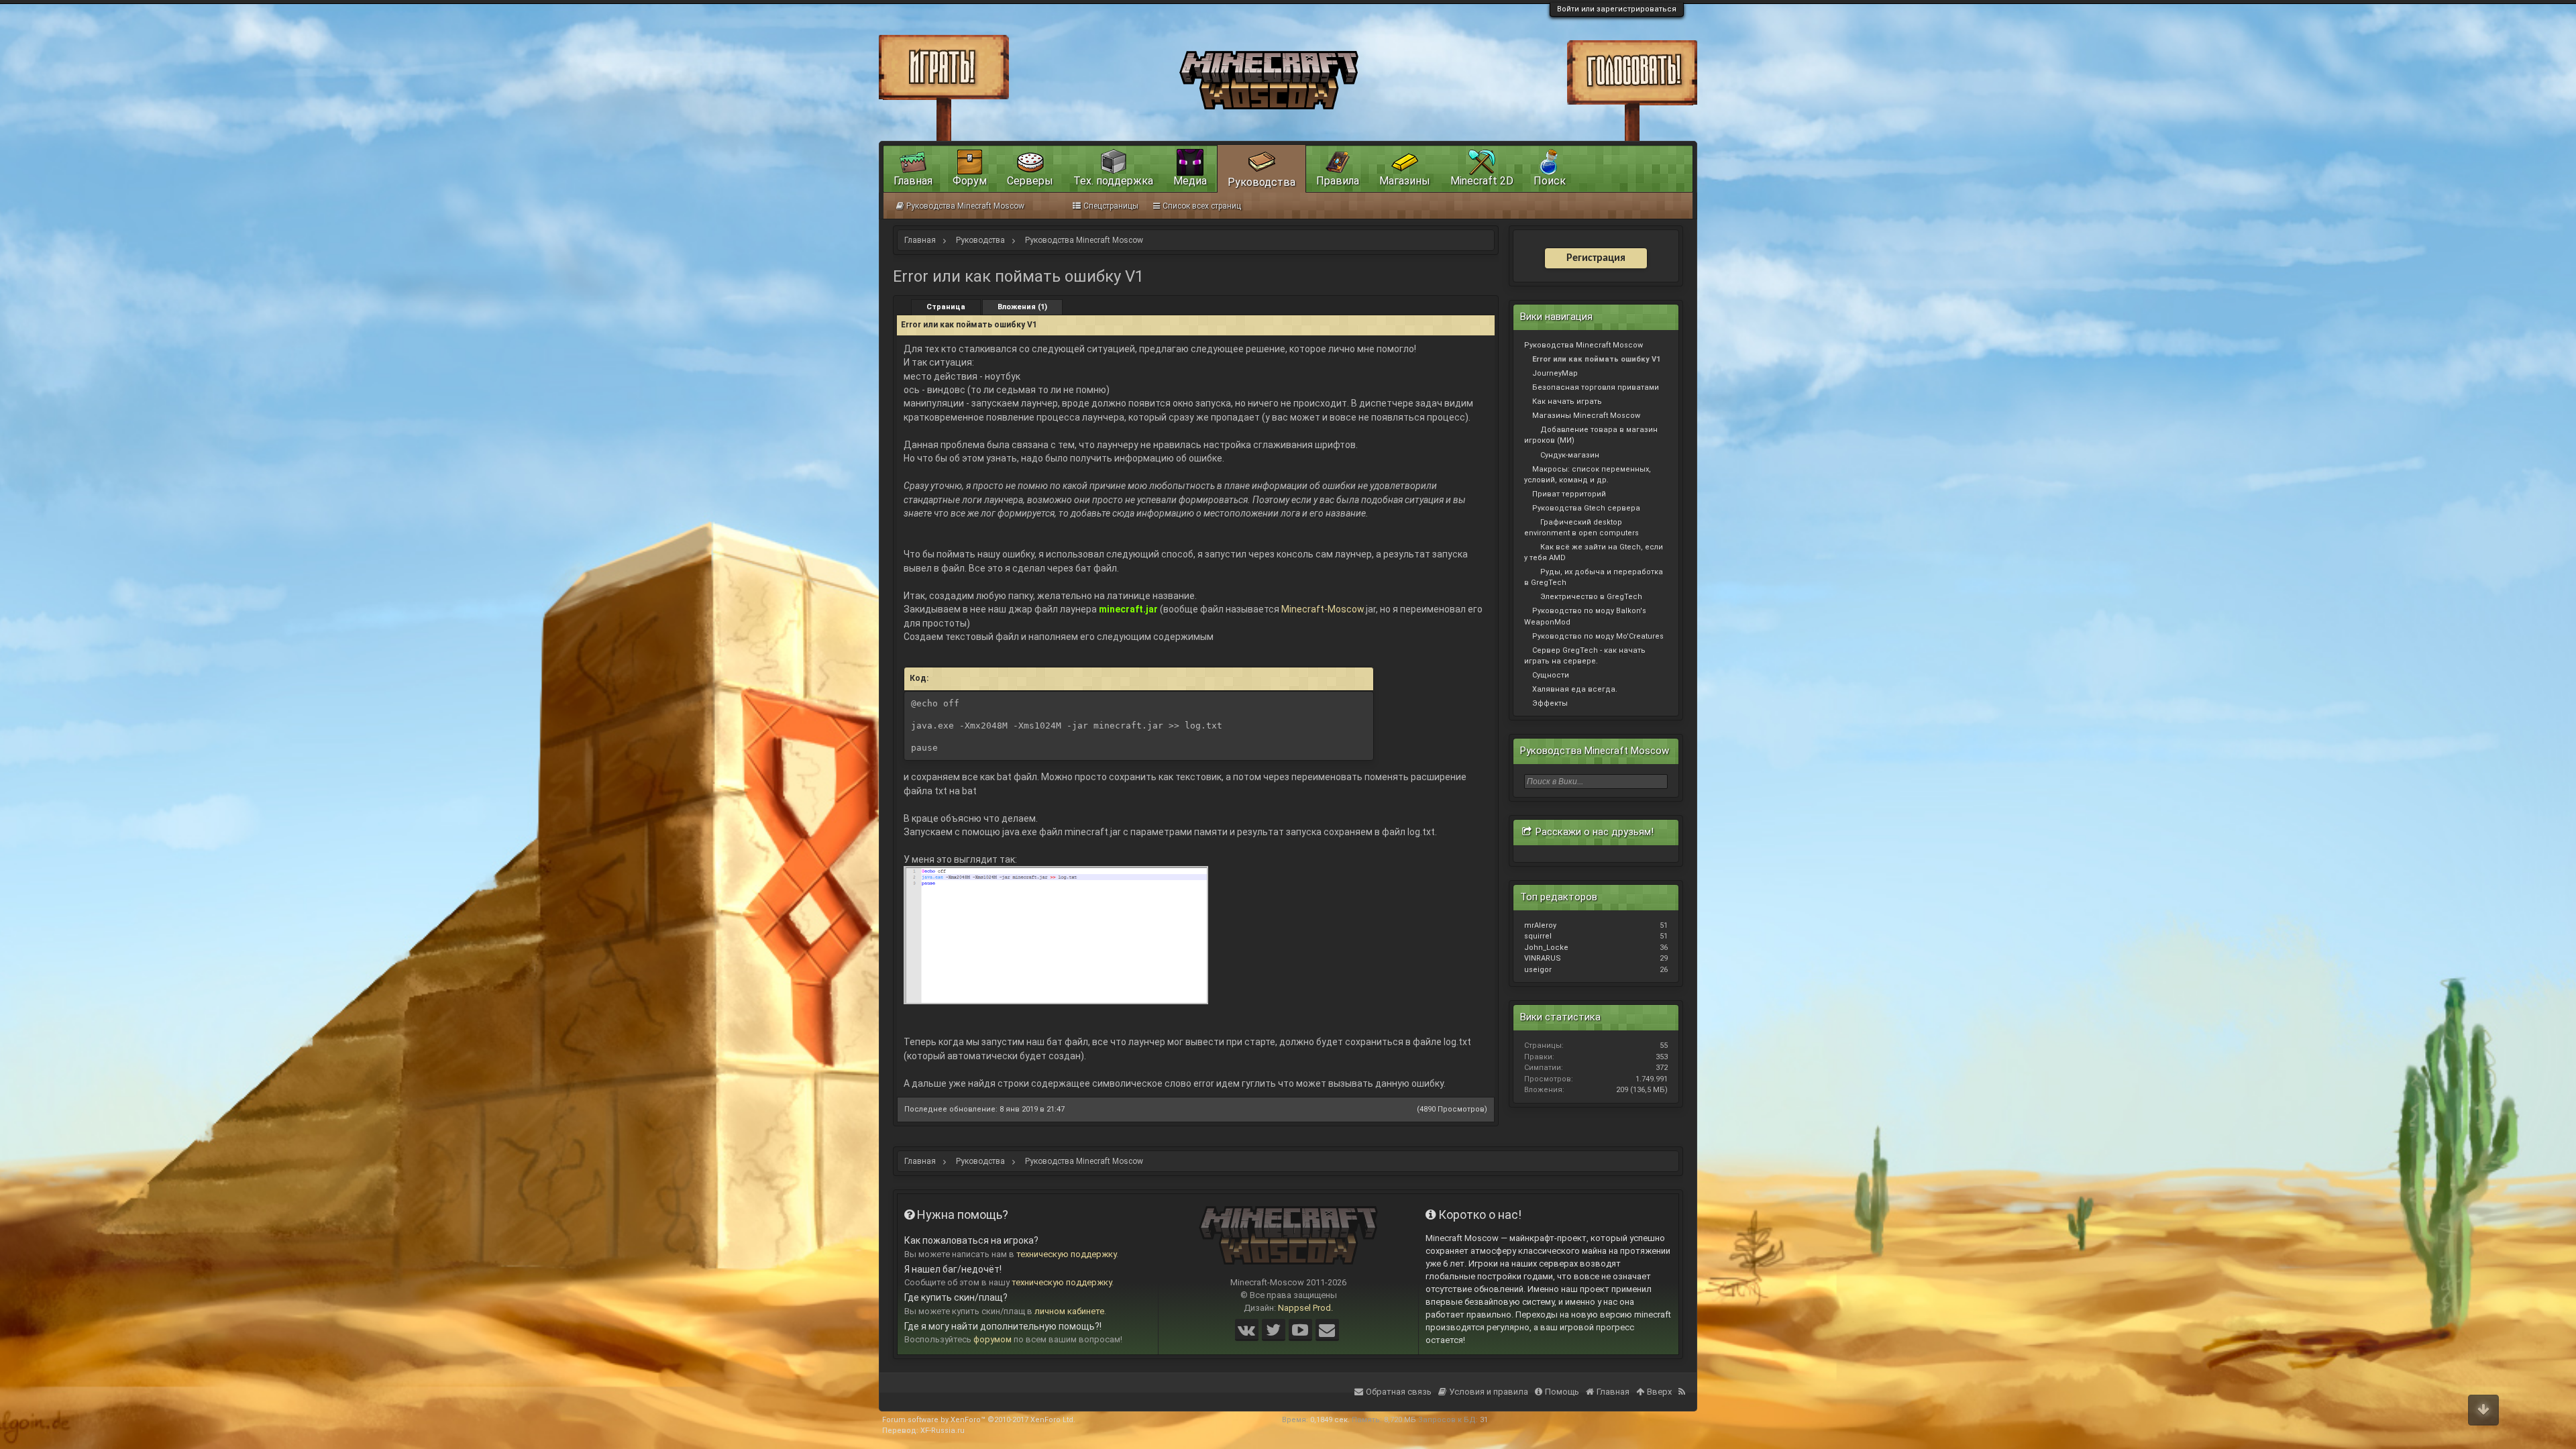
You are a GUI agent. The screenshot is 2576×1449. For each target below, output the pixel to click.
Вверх (1659, 1392)
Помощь (1562, 1392)
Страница (946, 307)
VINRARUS (1543, 958)
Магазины (1405, 181)
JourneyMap (1555, 373)
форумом (992, 1339)
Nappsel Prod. (1305, 1308)
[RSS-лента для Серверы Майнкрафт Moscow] (1683, 1383)
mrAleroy (1540, 925)
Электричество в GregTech (1591, 597)
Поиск (1550, 181)
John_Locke (1546, 948)
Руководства (1262, 182)
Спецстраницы (1111, 206)
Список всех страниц (1202, 206)
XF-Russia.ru (943, 1431)
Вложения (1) (1022, 307)
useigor (1538, 970)
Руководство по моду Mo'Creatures (1598, 636)
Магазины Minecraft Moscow (1586, 416)
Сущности (1551, 675)
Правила (1338, 181)
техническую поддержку (1066, 1254)
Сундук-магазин (1570, 455)
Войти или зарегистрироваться (1617, 9)
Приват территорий (1569, 494)
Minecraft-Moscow (1323, 609)
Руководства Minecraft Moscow (1584, 345)
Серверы (1030, 181)
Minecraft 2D (1482, 181)
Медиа (1190, 181)
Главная (913, 181)
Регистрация (1596, 258)
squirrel (1538, 936)
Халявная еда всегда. (1575, 689)
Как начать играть (1567, 401)
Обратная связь (1399, 1392)
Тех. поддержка (1113, 181)
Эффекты (1550, 703)
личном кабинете (1069, 1311)
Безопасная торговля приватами (1596, 387)
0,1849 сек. (1330, 1420)
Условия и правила (1489, 1392)
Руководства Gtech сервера (1586, 508)
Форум (970, 181)
